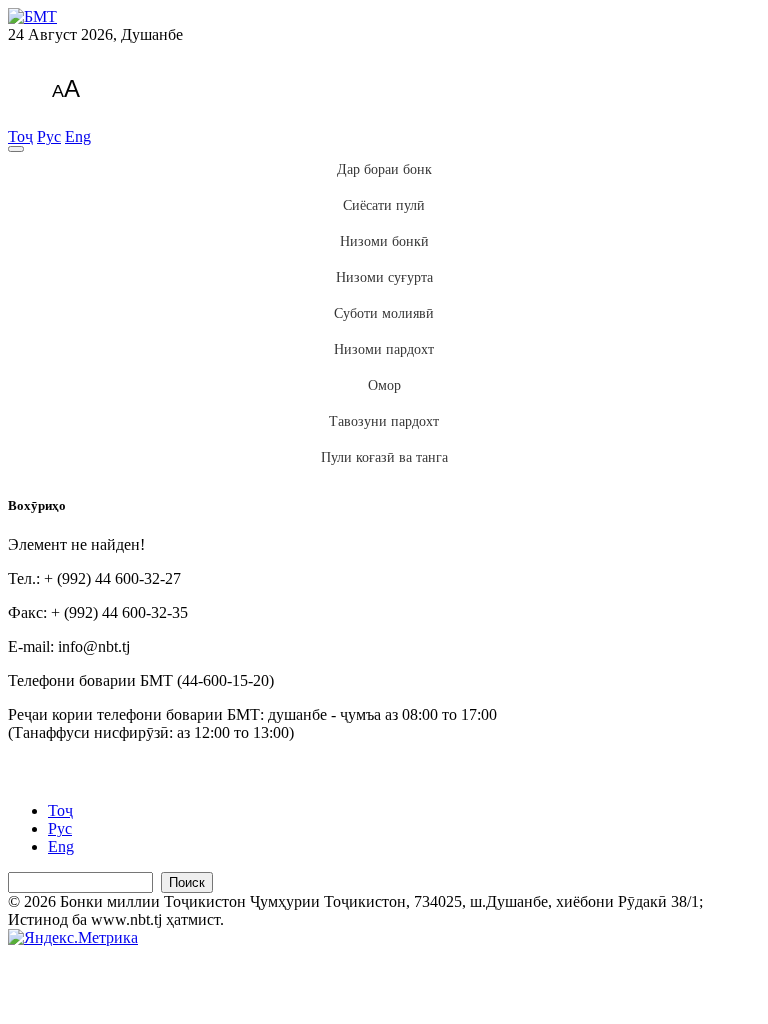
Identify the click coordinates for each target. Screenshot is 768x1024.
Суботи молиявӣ (384, 313)
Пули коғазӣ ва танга (384, 457)
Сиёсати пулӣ (384, 205)
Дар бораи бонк (384, 169)
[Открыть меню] (16, 149)
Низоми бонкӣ (384, 241)
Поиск (187, 882)
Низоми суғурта (384, 277)
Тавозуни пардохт (384, 421)
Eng (78, 136)
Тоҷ (20, 136)
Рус (49, 136)
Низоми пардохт (384, 349)
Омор (384, 385)
